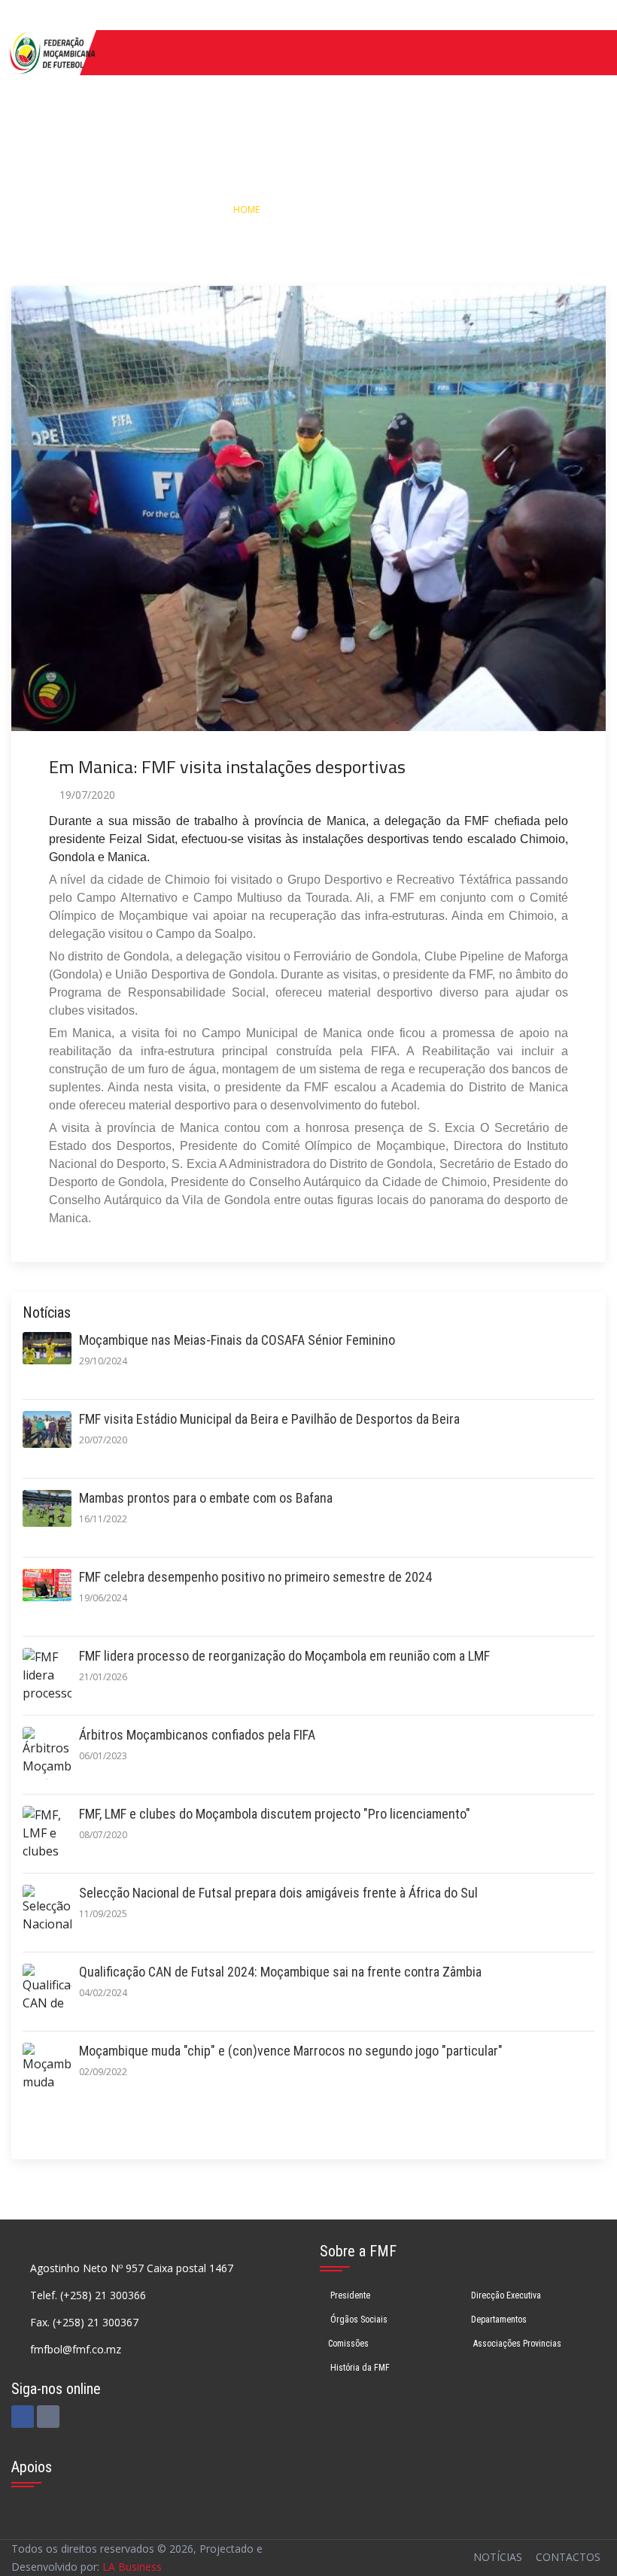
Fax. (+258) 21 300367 (84, 2322)
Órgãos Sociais (358, 2320)
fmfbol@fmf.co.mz (76, 2349)
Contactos (568, 2557)
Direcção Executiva (506, 2295)
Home (246, 209)
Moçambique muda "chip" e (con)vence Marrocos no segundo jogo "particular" (291, 2051)
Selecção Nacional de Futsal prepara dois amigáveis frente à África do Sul (278, 1893)
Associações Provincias (516, 2344)
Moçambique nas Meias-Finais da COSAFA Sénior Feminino (237, 1340)
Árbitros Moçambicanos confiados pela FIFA (197, 1735)
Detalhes (371, 209)
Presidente (349, 2295)
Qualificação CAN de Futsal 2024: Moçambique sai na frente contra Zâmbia (280, 1972)
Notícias (306, 209)
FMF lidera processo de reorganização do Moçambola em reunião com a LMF (284, 1656)
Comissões (348, 2344)
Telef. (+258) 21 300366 (88, 2295)
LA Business (132, 2567)
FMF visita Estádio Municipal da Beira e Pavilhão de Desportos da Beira (269, 1419)
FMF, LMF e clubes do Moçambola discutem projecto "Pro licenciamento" (275, 1814)
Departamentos (499, 2320)
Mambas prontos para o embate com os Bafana (206, 1498)
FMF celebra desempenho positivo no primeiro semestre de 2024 (255, 1577)
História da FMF (359, 2368)
